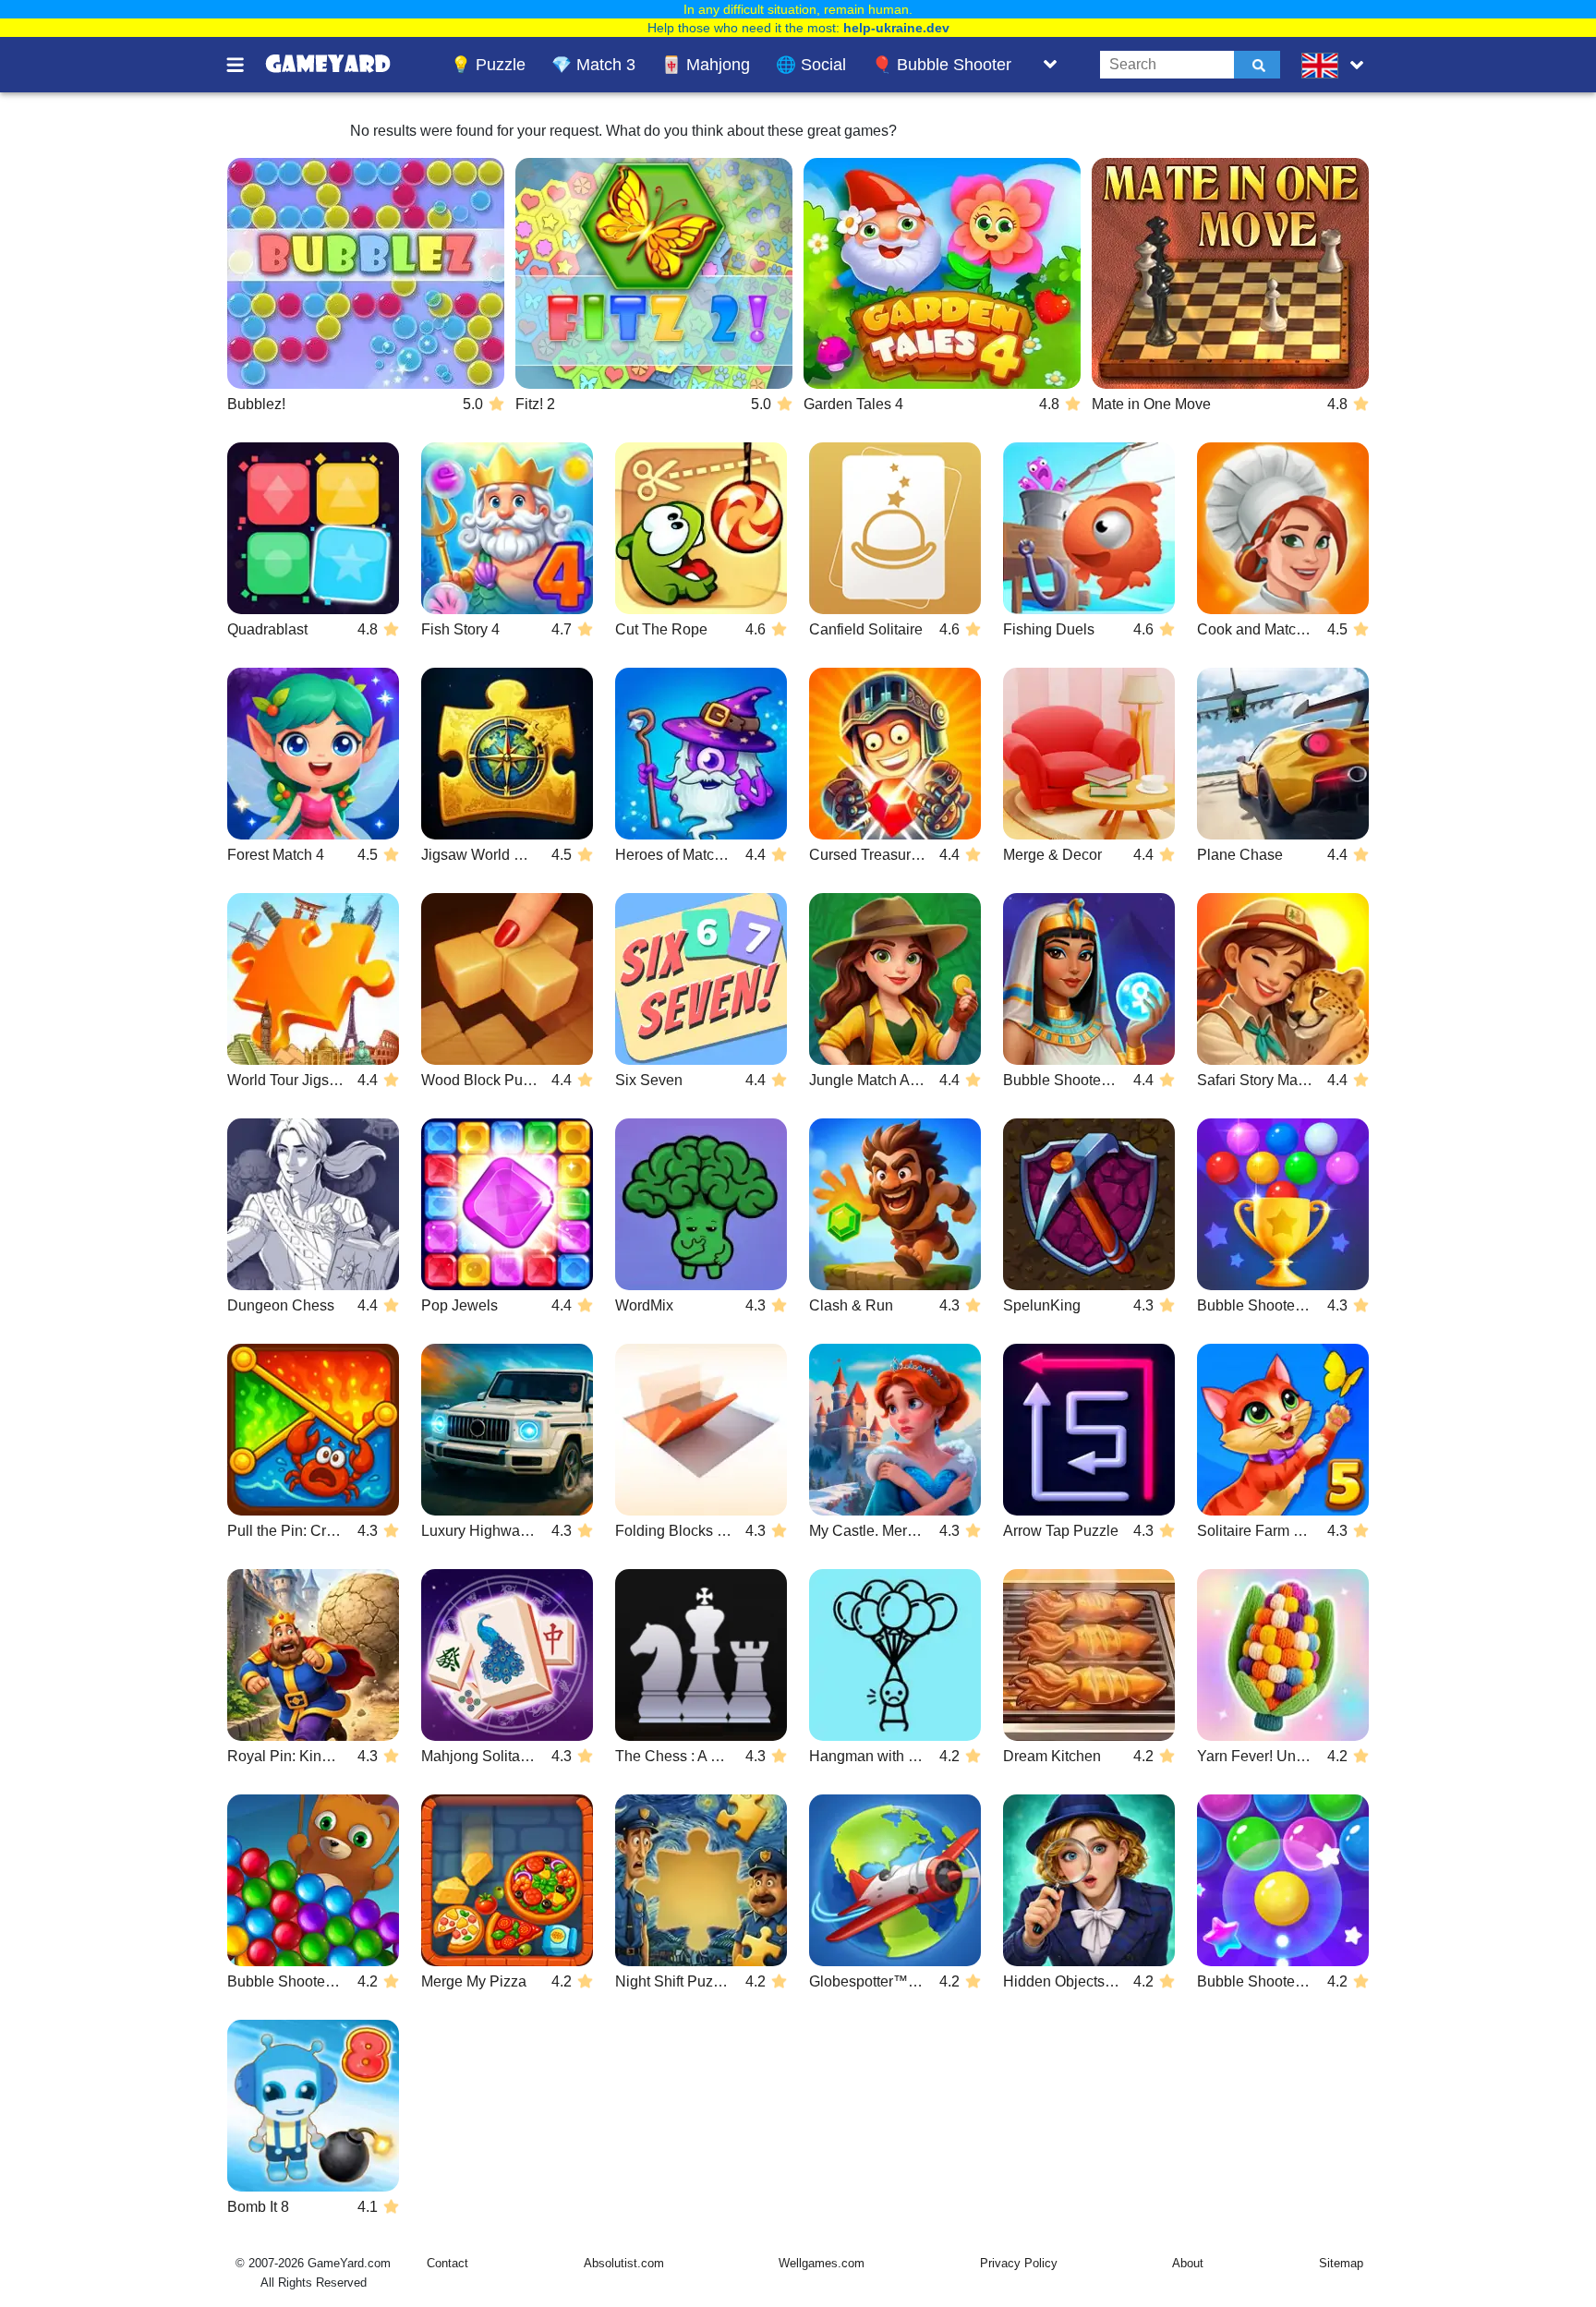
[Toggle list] (1050, 65)
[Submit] (1257, 65)
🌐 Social (811, 65)
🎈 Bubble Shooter (942, 65)
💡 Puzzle (488, 65)
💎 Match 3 (593, 65)
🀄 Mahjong (706, 65)
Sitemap (1341, 2263)
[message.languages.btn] (1336, 65)
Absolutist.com (624, 2263)
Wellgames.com (822, 2263)
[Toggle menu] (246, 65)
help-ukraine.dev (896, 28)
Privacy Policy (1019, 2263)
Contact (447, 2263)
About (1188, 2263)
